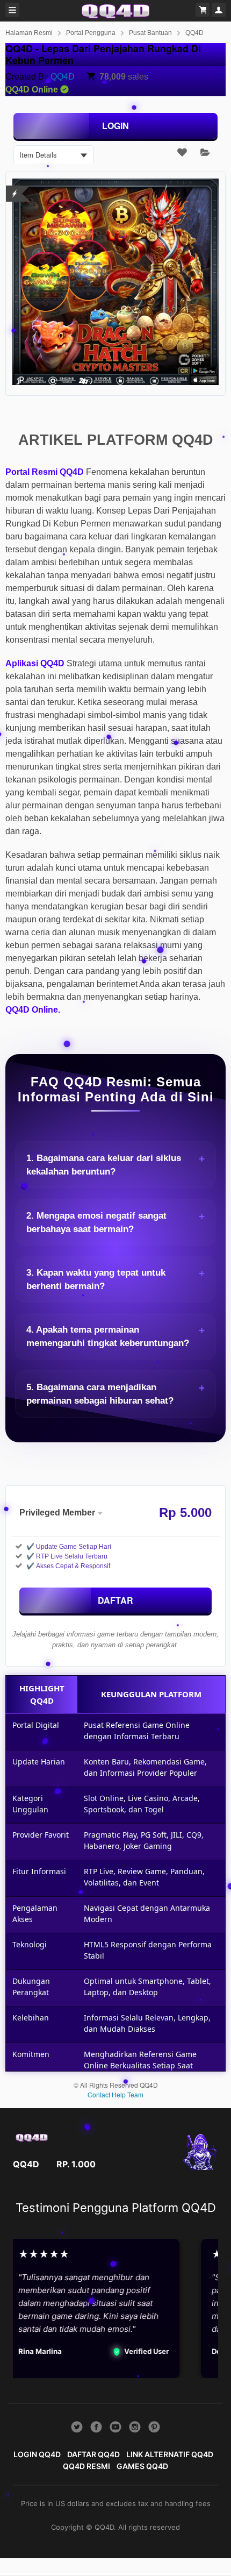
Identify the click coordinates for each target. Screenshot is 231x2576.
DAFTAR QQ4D (93, 2454)
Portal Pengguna (91, 33)
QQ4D (194, 33)
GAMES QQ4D (142, 2466)
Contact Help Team (115, 2094)
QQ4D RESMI (86, 2466)
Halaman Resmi (29, 33)
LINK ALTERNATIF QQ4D (170, 2454)
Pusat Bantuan (150, 33)
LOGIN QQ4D (37, 2454)
